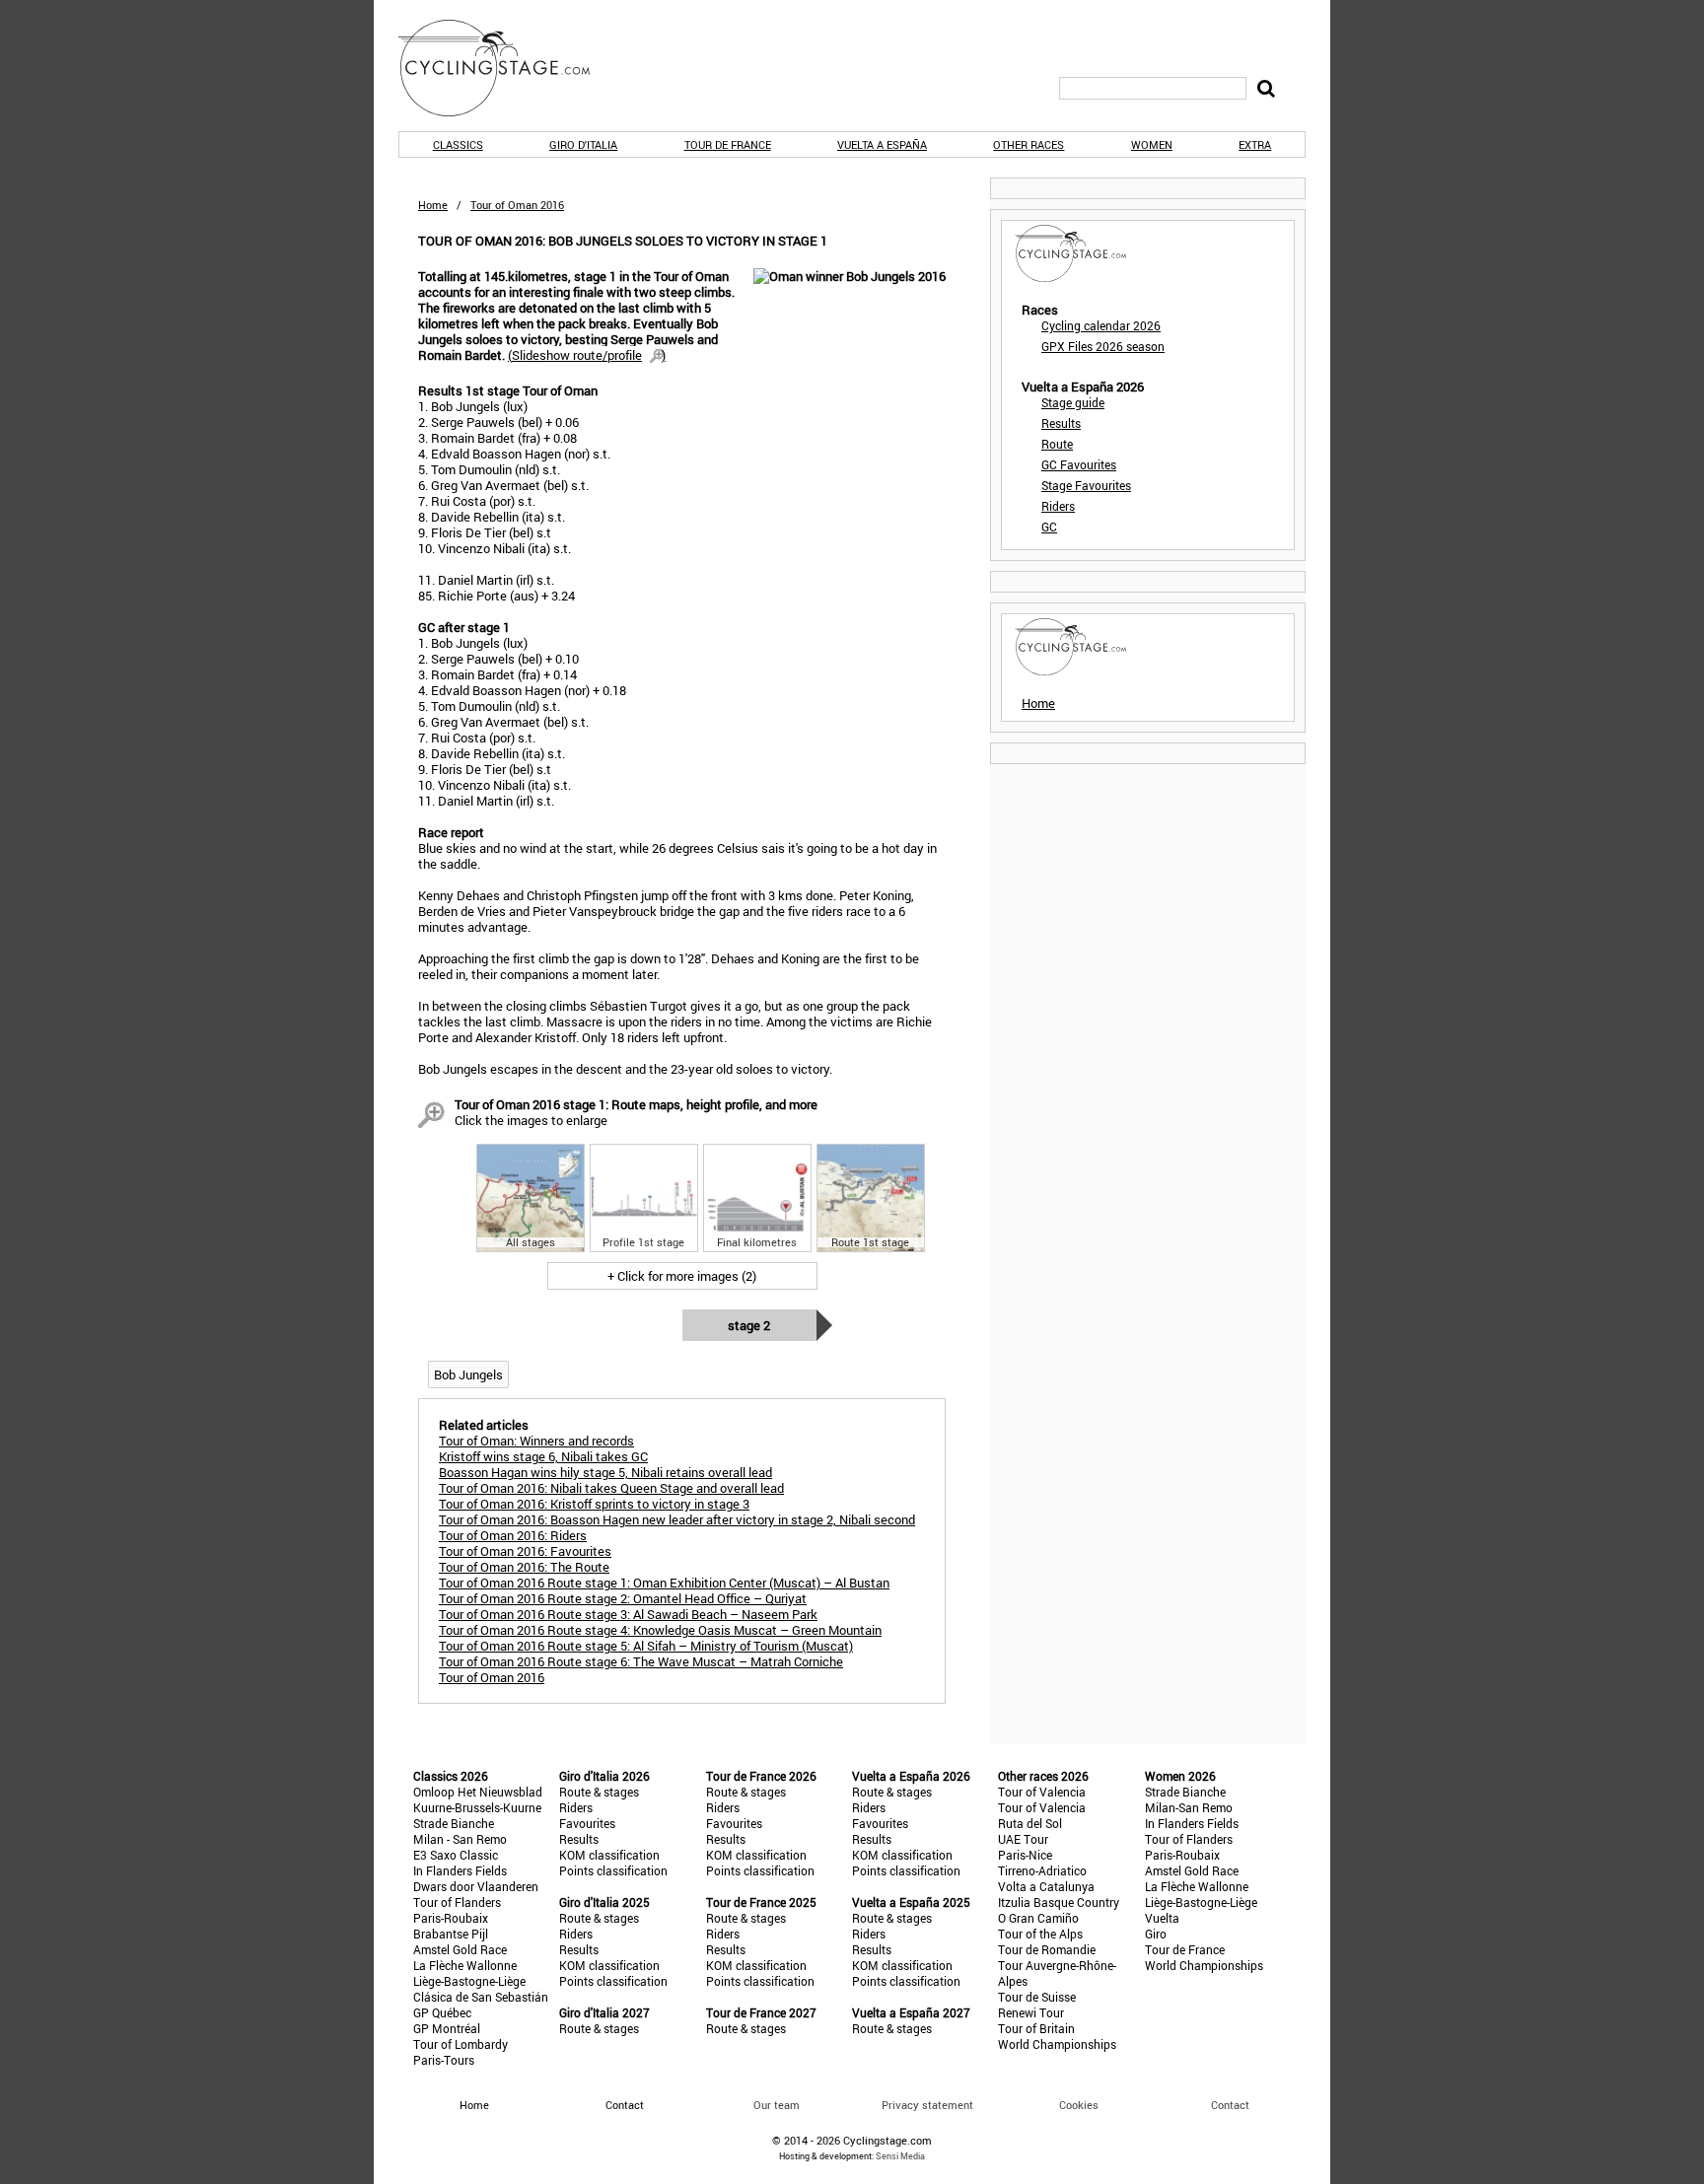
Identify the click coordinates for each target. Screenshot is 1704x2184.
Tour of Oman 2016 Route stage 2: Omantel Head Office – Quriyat (623, 1598)
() (587, 355)
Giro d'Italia (583, 144)
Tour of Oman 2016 (492, 1677)
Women (1152, 144)
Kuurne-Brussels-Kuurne (477, 1807)
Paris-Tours (444, 2060)
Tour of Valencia (1042, 1792)
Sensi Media (900, 2156)
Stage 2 (749, 1325)
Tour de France (728, 144)
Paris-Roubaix (451, 1918)
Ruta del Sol (1030, 1823)
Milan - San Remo (460, 1839)
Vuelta (1162, 1918)
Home (433, 205)
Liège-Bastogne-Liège (469, 1981)
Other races (1029, 144)
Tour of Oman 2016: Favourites (525, 1551)
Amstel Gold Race (460, 1949)
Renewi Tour (1031, 2012)
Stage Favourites (1086, 485)
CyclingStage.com (507, 68)
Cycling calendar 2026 (1101, 325)
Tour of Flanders (457, 1902)
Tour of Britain (1036, 2028)
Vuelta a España (882, 144)
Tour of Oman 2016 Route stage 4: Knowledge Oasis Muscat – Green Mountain (660, 1630)
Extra (1255, 144)
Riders (1058, 506)
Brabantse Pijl (451, 1934)
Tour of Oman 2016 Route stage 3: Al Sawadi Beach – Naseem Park (628, 1614)
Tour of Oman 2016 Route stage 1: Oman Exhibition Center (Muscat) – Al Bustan (664, 1583)
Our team (777, 2105)
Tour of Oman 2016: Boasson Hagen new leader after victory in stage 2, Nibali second (677, 1519)
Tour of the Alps (1040, 1934)
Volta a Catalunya (1046, 1886)
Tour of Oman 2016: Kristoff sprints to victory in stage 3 (594, 1504)
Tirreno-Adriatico (1042, 1870)
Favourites (587, 1823)
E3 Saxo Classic (456, 1855)
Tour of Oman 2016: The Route (524, 1567)
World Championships (1057, 2044)
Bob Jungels (468, 1374)
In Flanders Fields (460, 1870)
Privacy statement (927, 2105)
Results (1061, 423)
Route (1057, 444)
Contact (1230, 2105)
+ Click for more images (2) (682, 1276)
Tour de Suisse (1037, 1997)
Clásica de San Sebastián (481, 1997)
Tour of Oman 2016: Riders (513, 1535)
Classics (458, 144)
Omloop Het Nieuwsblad (478, 1792)
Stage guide (1073, 402)
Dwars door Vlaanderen (476, 1886)
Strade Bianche (454, 1823)
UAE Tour (1023, 1839)
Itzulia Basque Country (1059, 1902)
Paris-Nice (1025, 1855)
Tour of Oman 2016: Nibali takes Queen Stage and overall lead (611, 1488)
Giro (1156, 1934)
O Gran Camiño (1038, 1918)
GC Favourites (1079, 464)
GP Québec (442, 2012)
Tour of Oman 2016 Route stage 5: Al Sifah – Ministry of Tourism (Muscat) (646, 1646)
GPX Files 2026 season (1103, 346)
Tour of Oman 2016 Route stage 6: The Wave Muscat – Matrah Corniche (641, 1661)
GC (1049, 527)
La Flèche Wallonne (465, 1965)
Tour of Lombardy (461, 2044)
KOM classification (609, 1855)
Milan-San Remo (1189, 1807)
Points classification (613, 1870)
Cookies (1079, 2105)
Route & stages (599, 1792)
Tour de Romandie (1047, 1949)
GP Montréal (447, 2028)
